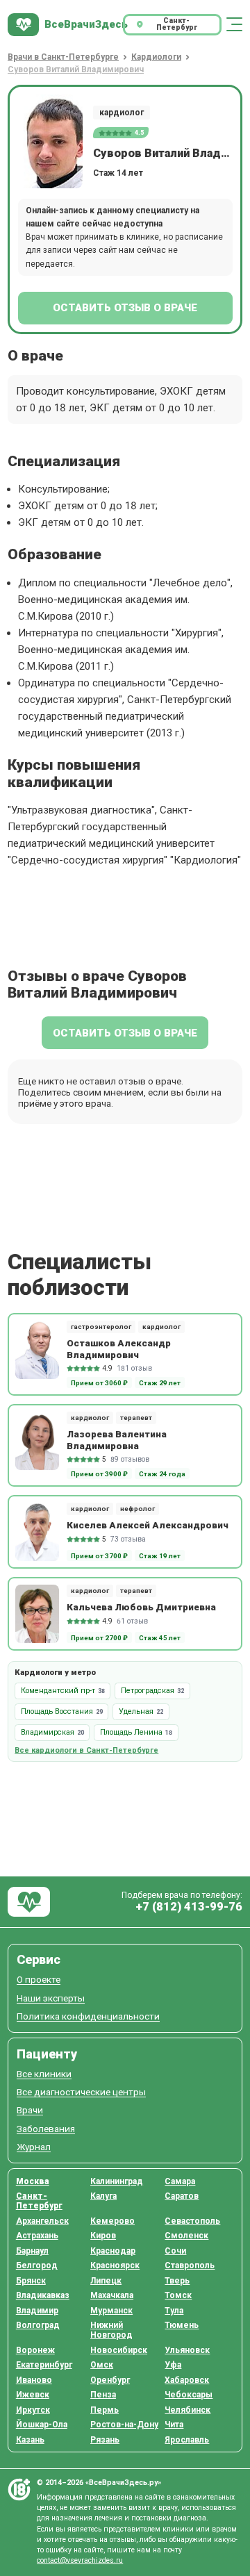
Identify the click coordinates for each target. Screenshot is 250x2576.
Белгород (37, 2265)
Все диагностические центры (81, 2092)
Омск (102, 2365)
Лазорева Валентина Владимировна (117, 1439)
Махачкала (112, 2295)
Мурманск (111, 2311)
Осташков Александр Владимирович (119, 1348)
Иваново (34, 2380)
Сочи (175, 2251)
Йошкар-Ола (42, 2425)
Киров (103, 2236)
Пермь (105, 2410)
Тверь (177, 2281)
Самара (180, 2181)
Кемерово (112, 2221)
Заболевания (46, 2129)
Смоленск (186, 2236)
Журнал (34, 2147)
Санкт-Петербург (39, 2201)
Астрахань (37, 2236)
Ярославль (187, 2440)
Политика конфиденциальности (88, 2016)
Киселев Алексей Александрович (148, 1525)
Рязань (105, 2440)
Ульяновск (187, 2350)
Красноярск (115, 2265)
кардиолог (122, 113)
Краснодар (113, 2251)
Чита (174, 2425)
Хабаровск (187, 2380)
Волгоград (38, 2325)
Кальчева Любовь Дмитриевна (141, 1607)
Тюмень (182, 2325)
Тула (174, 2311)
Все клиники (44, 2074)
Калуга (103, 2196)
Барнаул (32, 2251)
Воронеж (35, 2350)
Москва (33, 2181)
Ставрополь (190, 2265)
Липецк (106, 2281)
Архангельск (42, 2221)
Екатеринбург (44, 2365)
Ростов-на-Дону (124, 2425)
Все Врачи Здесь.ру (29, 1902)
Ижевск (33, 2395)
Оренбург (110, 2380)
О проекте (39, 1980)
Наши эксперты (51, 1998)
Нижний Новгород (111, 2330)
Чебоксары (189, 2395)
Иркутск (33, 2410)
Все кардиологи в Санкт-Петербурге (86, 1750)
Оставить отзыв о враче (125, 308)
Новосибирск (119, 2350)
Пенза (103, 2395)
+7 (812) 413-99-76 (189, 1907)
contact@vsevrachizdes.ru (80, 2560)
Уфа (173, 2365)
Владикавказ (43, 2295)
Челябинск (187, 2410)
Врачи (30, 2110)
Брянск (31, 2281)
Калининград (117, 2181)
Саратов (182, 2196)
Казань (30, 2440)
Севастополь (192, 2221)
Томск (178, 2295)
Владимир (37, 2311)
